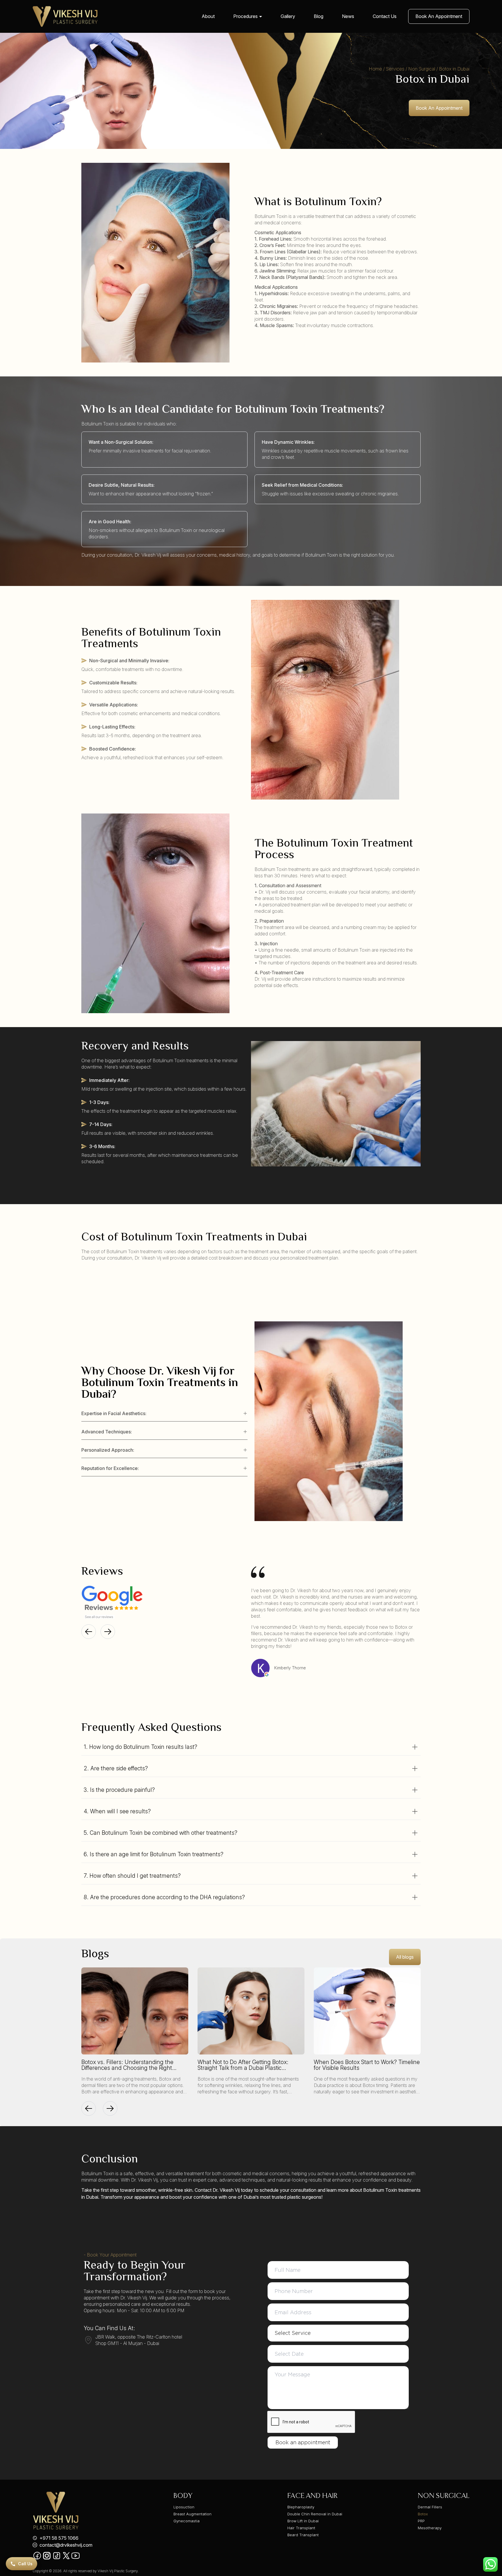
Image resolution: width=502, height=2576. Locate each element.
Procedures (245, 16)
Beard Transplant (303, 2535)
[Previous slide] (89, 1632)
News (348, 16)
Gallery (288, 16)
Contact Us (385, 16)
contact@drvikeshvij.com (66, 2545)
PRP (421, 2521)
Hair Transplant (301, 2528)
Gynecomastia (187, 2521)
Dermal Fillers (430, 2507)
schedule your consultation (289, 2190)
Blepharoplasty (301, 2507)
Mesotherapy (430, 2528)
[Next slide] (108, 1632)
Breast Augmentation (192, 2514)
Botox (423, 2514)
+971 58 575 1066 (59, 2538)
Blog (319, 16)
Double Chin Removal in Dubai (315, 2514)
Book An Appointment (439, 16)
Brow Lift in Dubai (303, 2521)
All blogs (405, 1957)
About (208, 16)
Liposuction (184, 2507)
